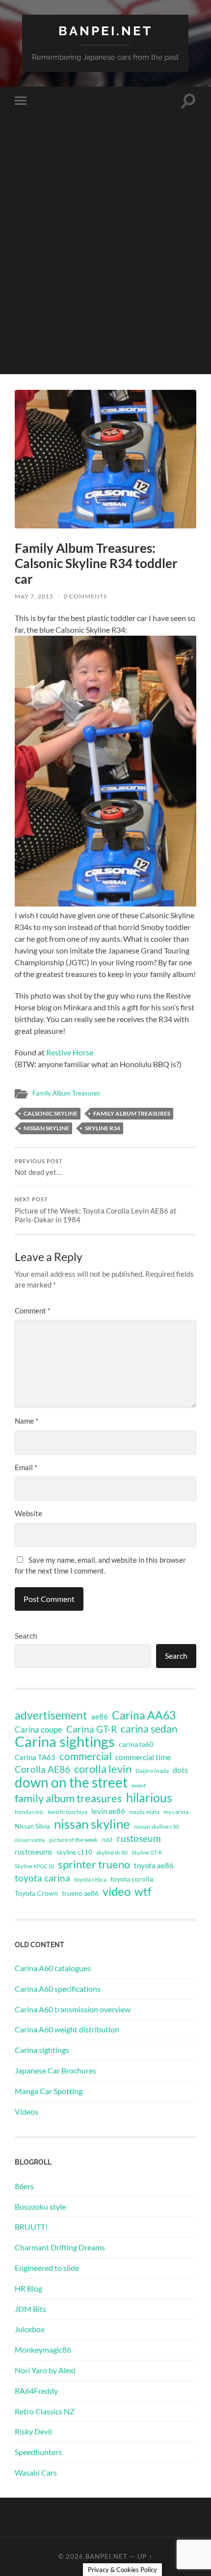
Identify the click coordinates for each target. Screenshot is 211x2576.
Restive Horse (70, 1052)
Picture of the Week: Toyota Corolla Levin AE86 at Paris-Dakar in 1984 (96, 1210)
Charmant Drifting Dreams (60, 2247)
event (139, 1785)
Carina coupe (39, 1730)
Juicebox (30, 2329)
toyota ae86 (154, 1865)
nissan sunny (30, 1840)
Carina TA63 (35, 1757)
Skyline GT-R (147, 1852)
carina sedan (149, 1729)
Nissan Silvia (32, 1826)
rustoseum (139, 1838)
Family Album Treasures (66, 1093)
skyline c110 (74, 1852)
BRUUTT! (31, 2227)
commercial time (143, 1757)
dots (180, 1770)
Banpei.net (105, 31)
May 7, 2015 (34, 596)
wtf (143, 1891)
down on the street (71, 1783)
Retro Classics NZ (45, 2411)
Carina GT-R (92, 1729)
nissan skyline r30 (157, 1826)
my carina (176, 1812)
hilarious (149, 1797)
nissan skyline (46, 1128)
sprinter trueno (94, 1864)
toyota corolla (132, 1879)
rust (107, 1839)
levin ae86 (108, 1811)
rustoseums (34, 1852)
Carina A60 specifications (58, 1989)
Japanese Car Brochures (55, 2070)
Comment (33, 1311)
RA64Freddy (36, 2391)
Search (26, 1635)
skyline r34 (103, 1128)
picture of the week (73, 1840)
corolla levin (103, 1769)
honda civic (29, 1812)
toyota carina (42, 1878)
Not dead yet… (39, 1168)
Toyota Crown (36, 1893)
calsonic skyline (51, 1113)
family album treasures (132, 1113)
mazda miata (144, 1812)
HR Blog (28, 2288)
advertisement (51, 1716)
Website (28, 1513)
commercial (85, 1756)
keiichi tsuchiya (68, 1812)
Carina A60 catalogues (53, 1968)
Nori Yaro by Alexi (45, 2370)
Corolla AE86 (42, 1769)
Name (26, 1421)
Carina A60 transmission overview (73, 2009)
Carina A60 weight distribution (67, 2029)
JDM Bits (30, 2309)
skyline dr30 (112, 1852)
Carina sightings (65, 1741)
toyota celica (90, 1879)
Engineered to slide (47, 2268)
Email (26, 1467)
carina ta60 (136, 1744)
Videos (26, 2111)
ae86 (100, 1717)
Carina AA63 (144, 1715)
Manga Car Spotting (49, 2091)
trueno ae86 (80, 1893)
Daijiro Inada (152, 1771)
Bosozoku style (40, 2206)
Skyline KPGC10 (34, 1866)
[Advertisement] (105, 269)
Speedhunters (38, 2452)
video (117, 1891)
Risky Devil (33, 2431)
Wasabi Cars (36, 2472)
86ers (24, 2186)
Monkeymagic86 (43, 2349)
